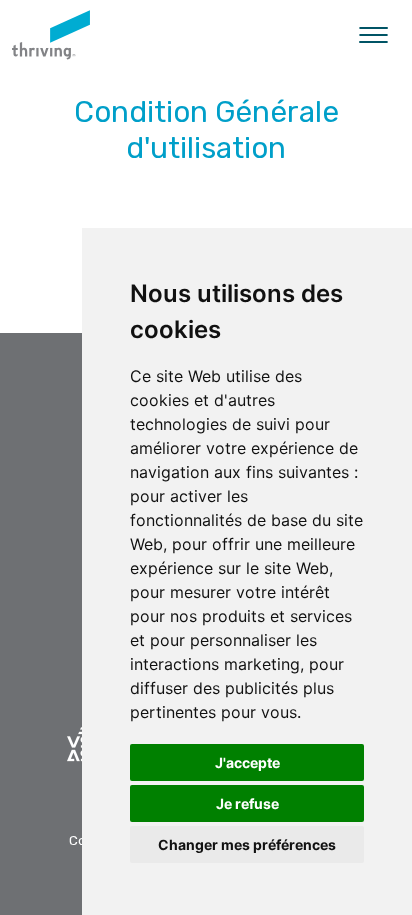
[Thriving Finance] (51, 35)
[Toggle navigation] (373, 35)
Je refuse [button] (247, 803)
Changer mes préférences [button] (247, 844)
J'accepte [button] (247, 762)
